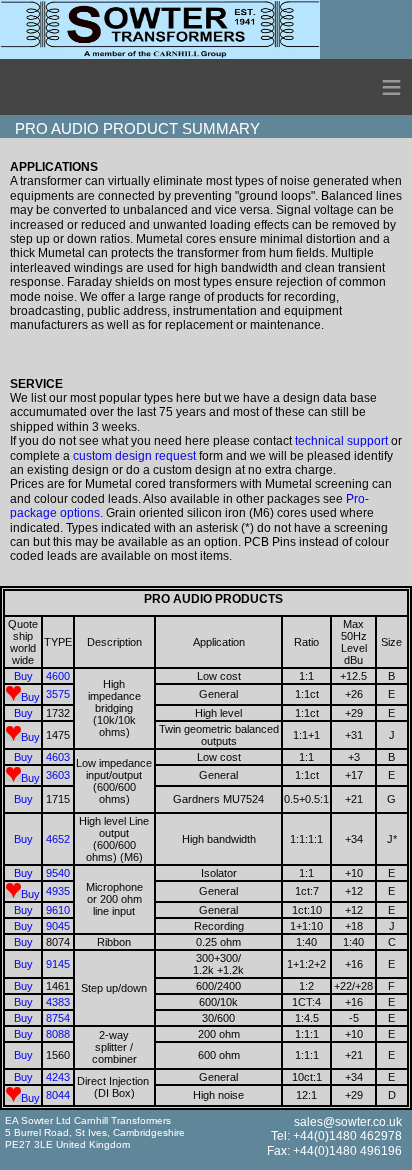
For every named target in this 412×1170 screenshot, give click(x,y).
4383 (58, 1002)
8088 (58, 1034)
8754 (58, 1018)
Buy (23, 676)
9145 (58, 964)
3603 (58, 775)
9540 (58, 873)
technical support (341, 441)
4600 (58, 676)
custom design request (134, 456)
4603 (58, 757)
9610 (58, 910)
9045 (58, 926)
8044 (58, 1095)
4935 (58, 891)
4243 (58, 1077)
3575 (58, 694)
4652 (58, 839)
